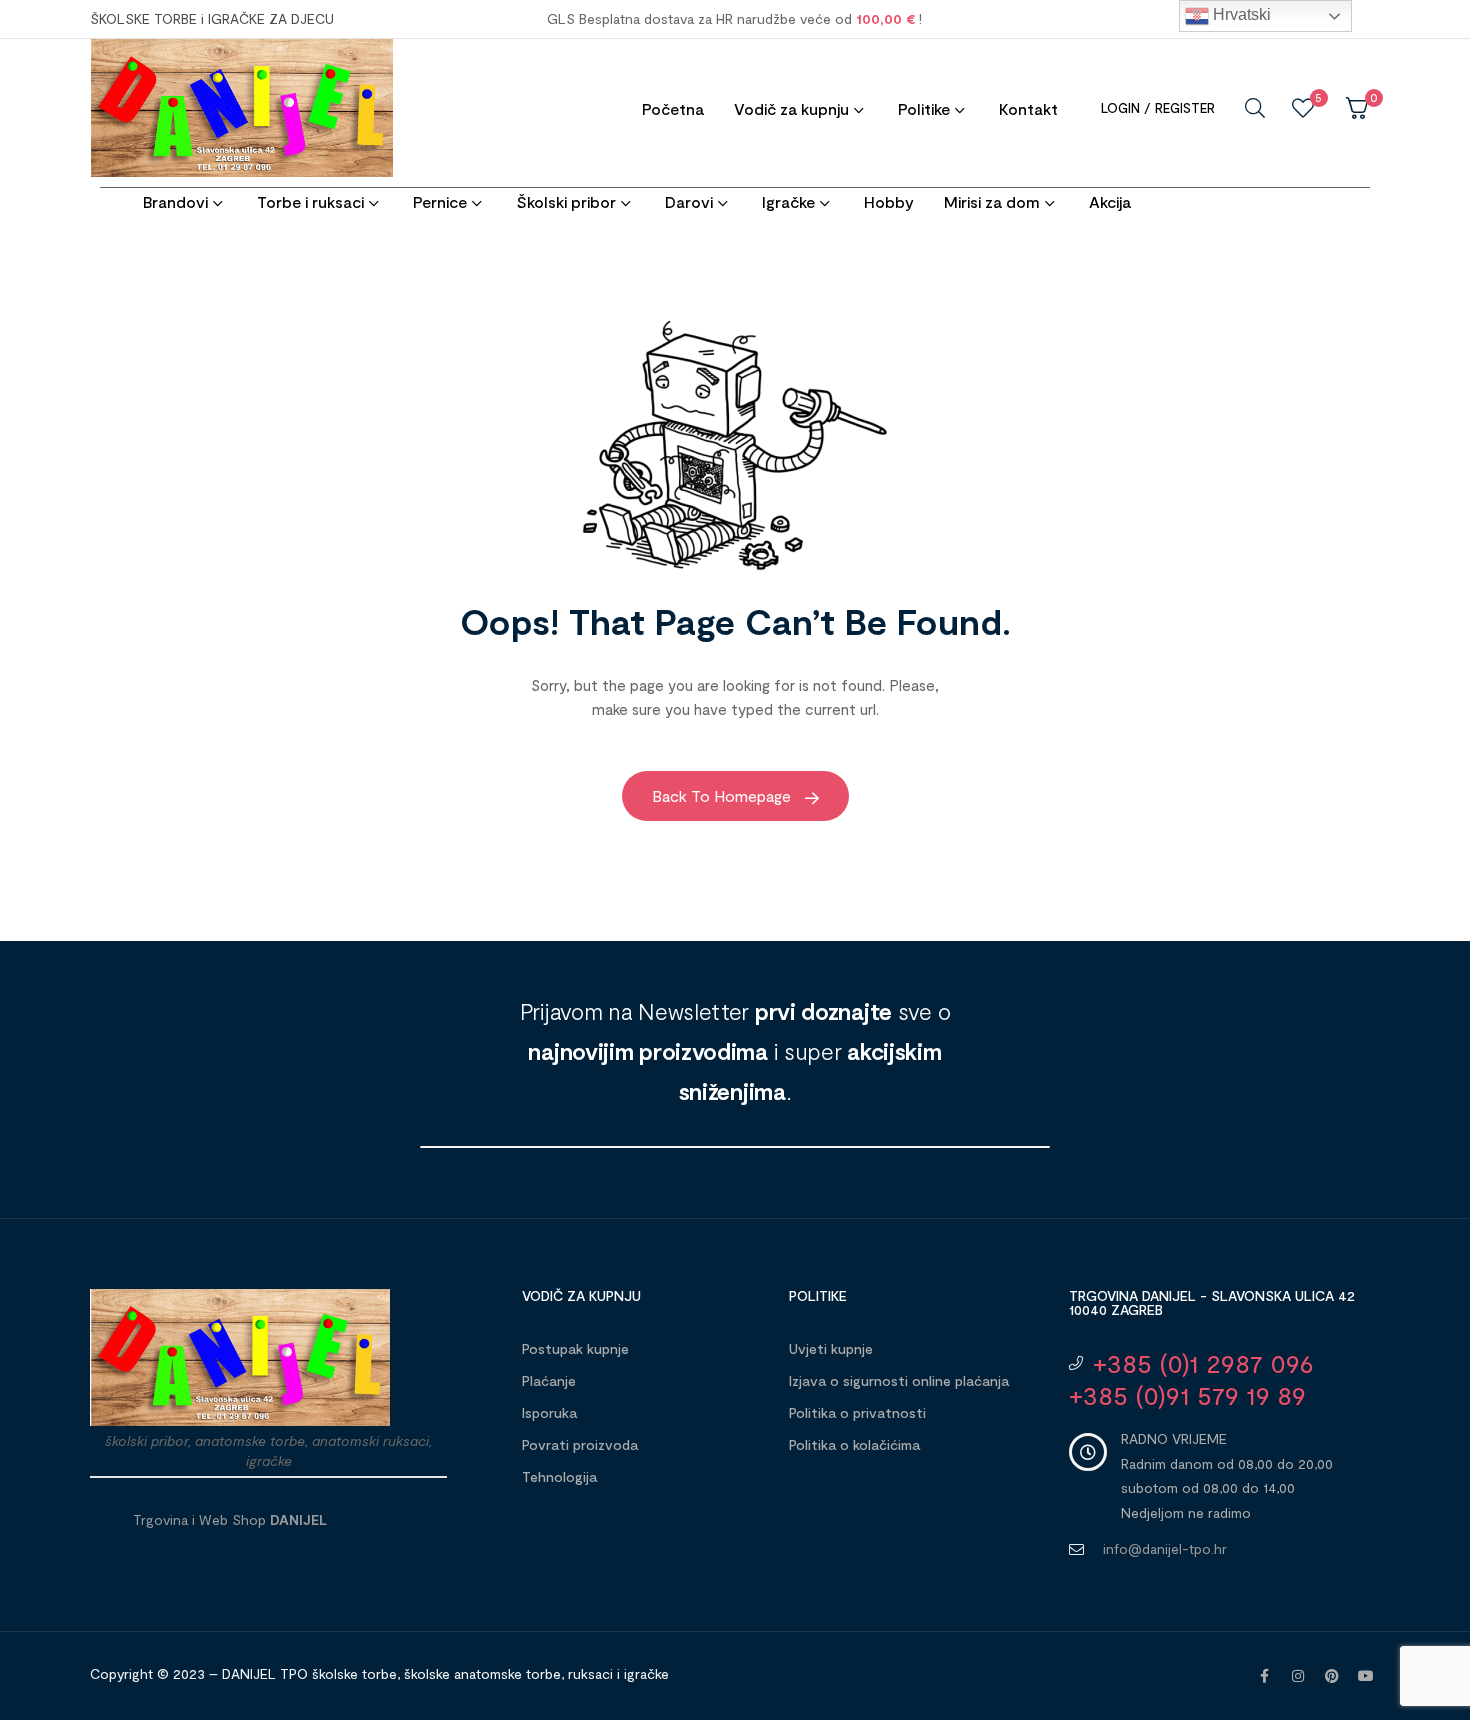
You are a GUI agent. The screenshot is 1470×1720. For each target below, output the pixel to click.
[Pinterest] (1332, 1676)
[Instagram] (1298, 1676)
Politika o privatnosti (857, 1412)
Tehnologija (559, 1476)
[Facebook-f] (1264, 1676)
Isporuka (549, 1412)
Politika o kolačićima (854, 1444)
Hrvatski (1240, 14)
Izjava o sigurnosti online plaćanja (899, 1380)
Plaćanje (549, 1380)
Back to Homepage (723, 795)
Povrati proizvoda (580, 1444)
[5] (1303, 108)
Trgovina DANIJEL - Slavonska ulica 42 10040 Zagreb (1212, 1302)
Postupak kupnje (575, 1348)
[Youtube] (1366, 1676)
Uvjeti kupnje (831, 1348)
